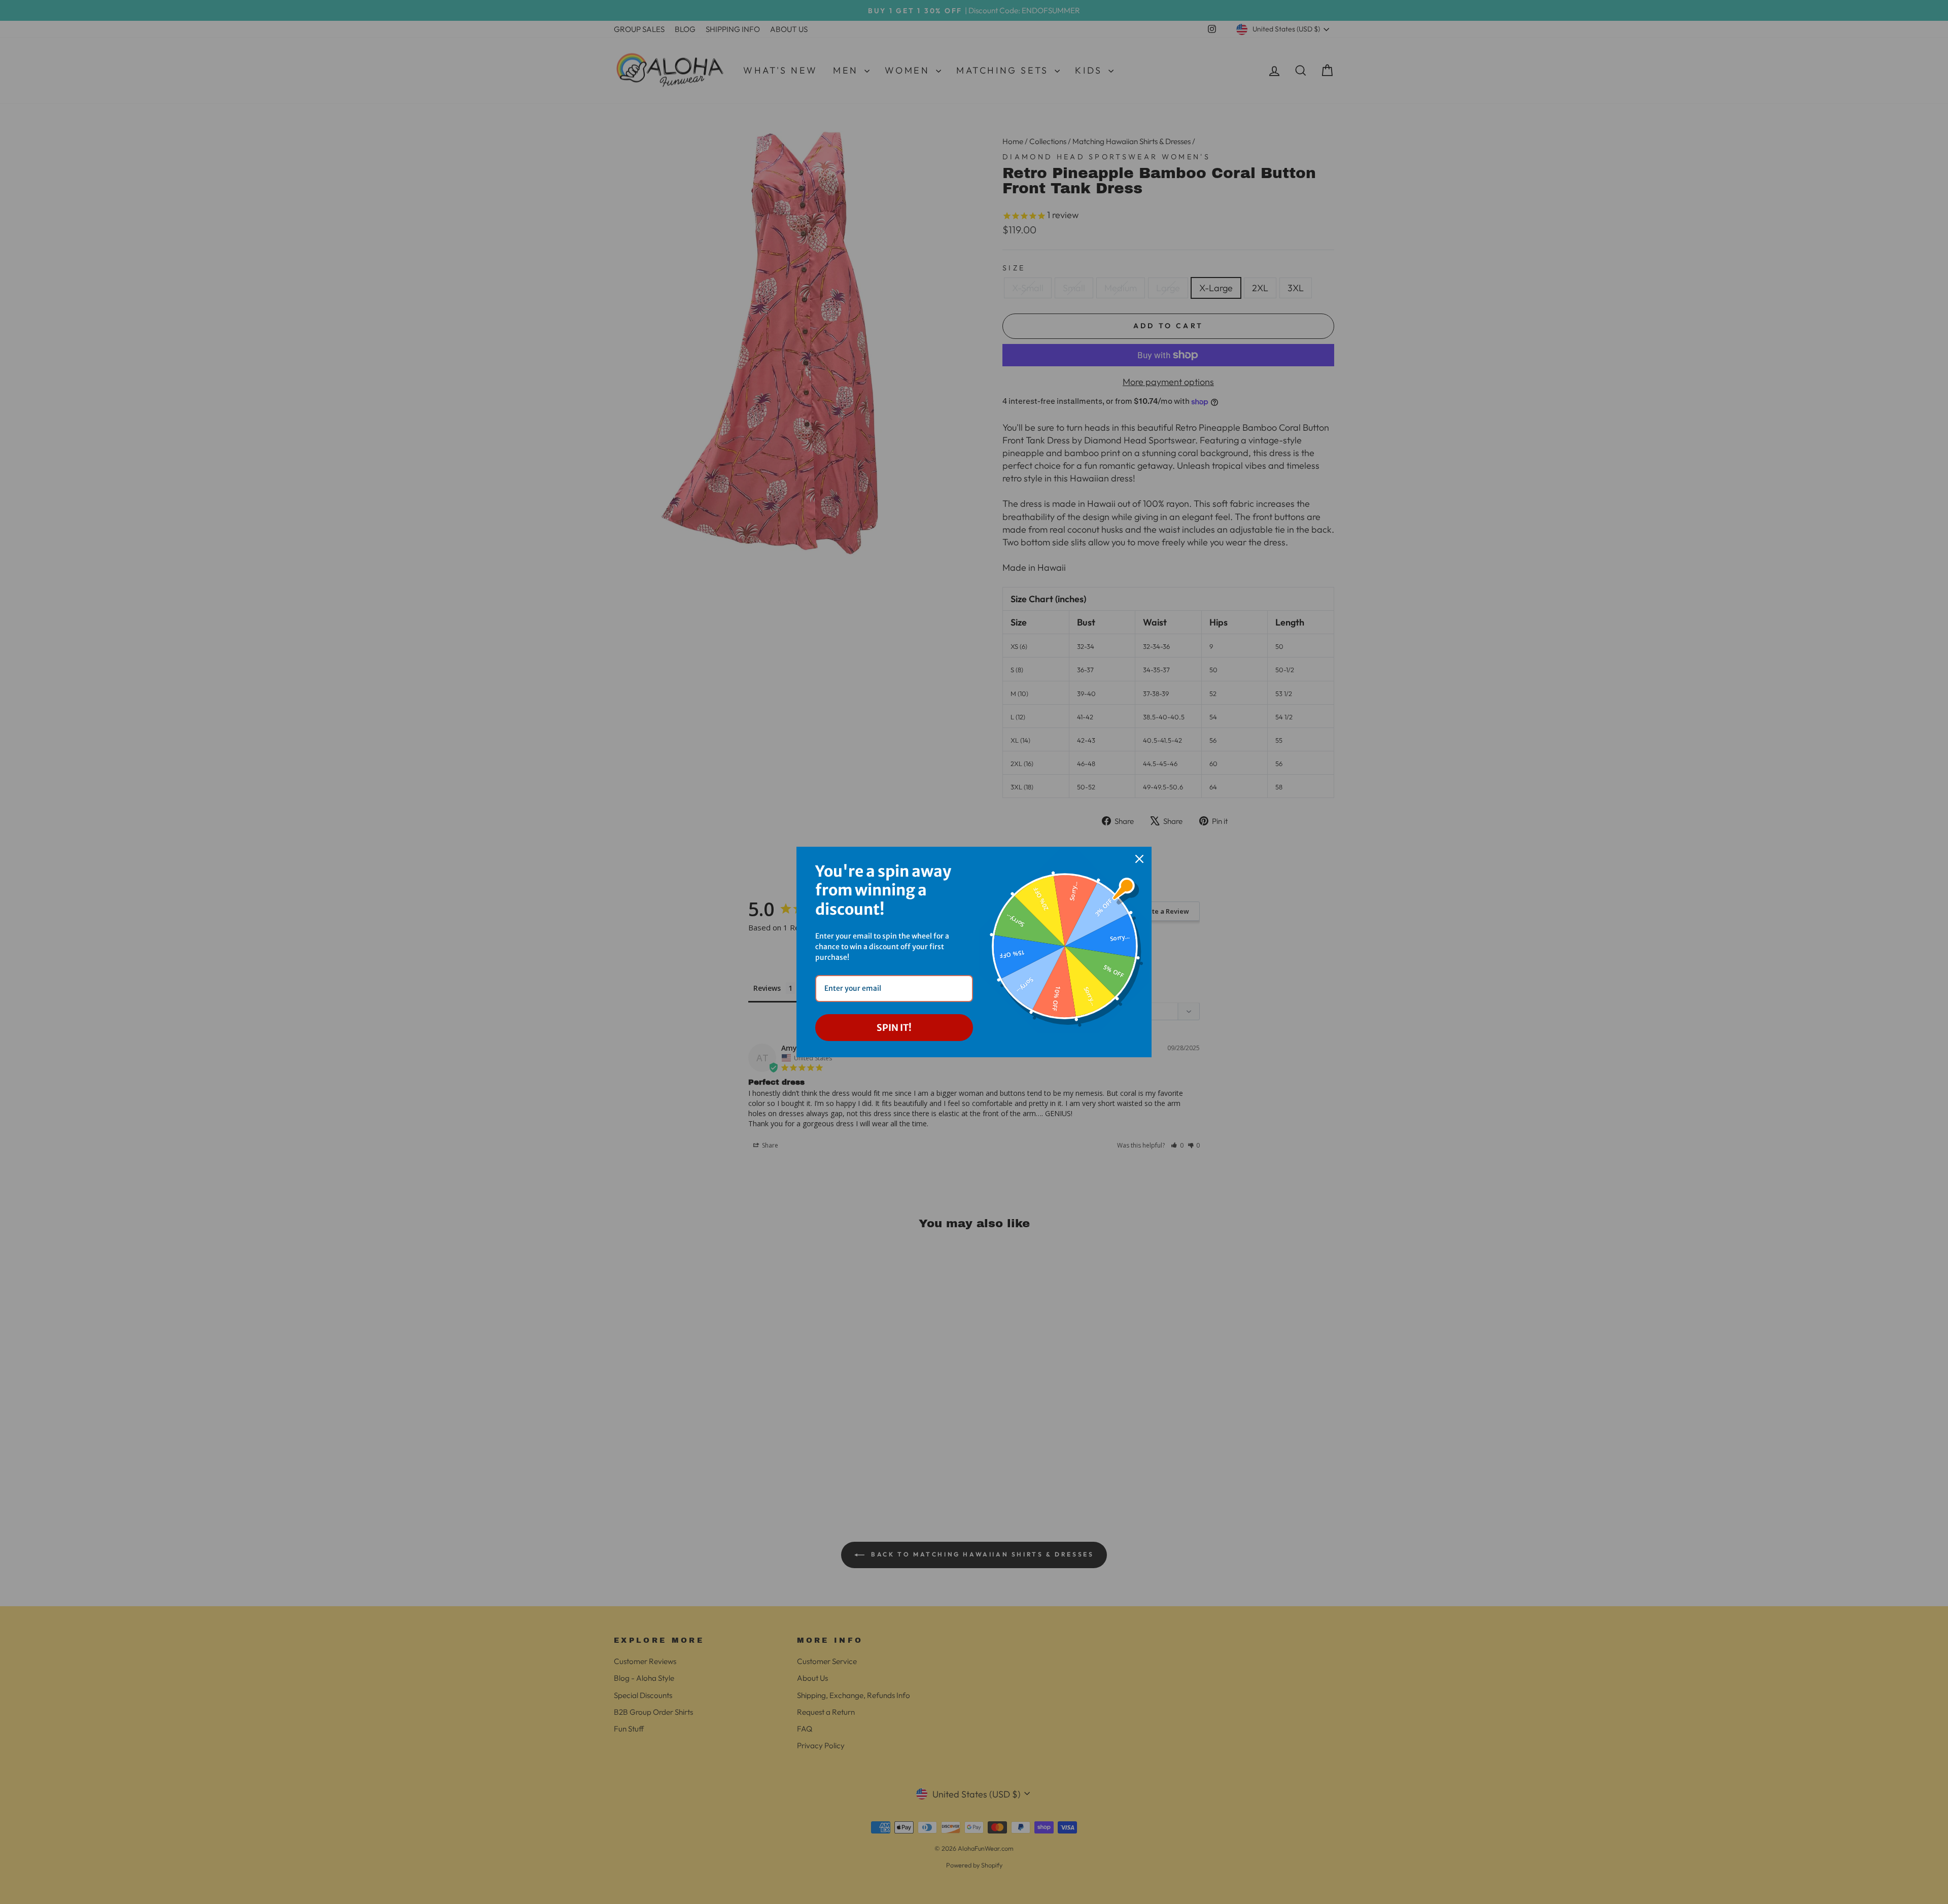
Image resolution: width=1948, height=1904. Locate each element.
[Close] (1139, 859)
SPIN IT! (894, 1028)
